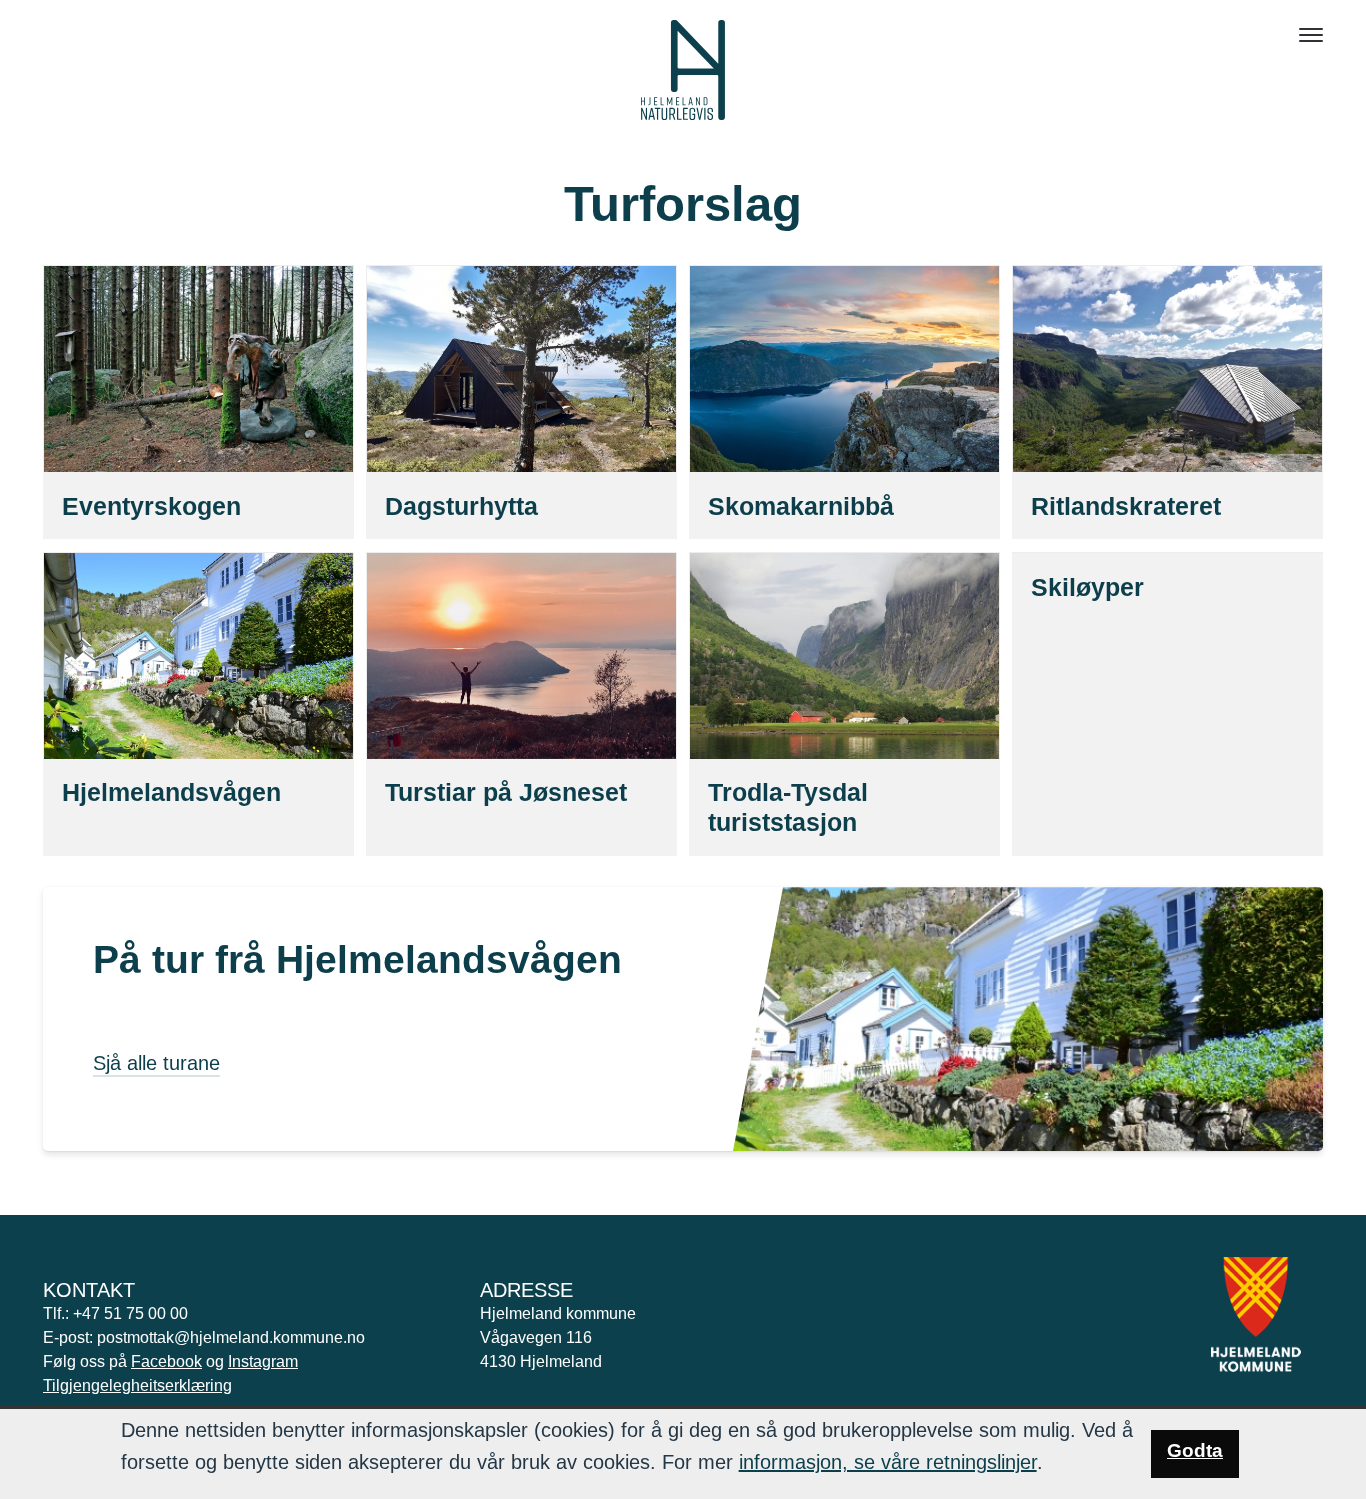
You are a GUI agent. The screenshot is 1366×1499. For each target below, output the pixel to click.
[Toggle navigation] (1311, 35)
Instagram (263, 1361)
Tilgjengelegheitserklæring (137, 1385)
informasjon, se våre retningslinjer (888, 1462)
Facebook (166, 1361)
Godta (1195, 1450)
